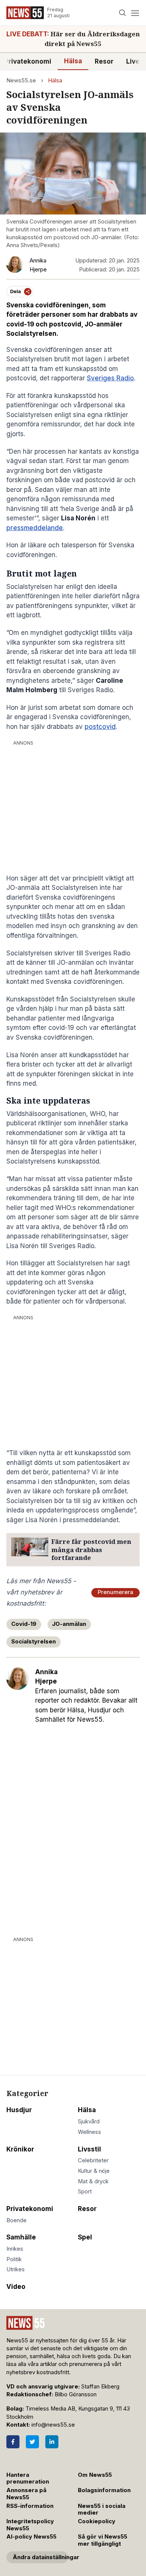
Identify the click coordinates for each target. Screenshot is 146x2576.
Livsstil (89, 2149)
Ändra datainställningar (40, 2557)
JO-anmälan (69, 1624)
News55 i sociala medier (102, 2510)
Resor (104, 61)
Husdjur (19, 2110)
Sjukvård (89, 2122)
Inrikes (15, 2249)
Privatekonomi (30, 2209)
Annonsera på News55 (26, 2494)
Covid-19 (24, 1624)
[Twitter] (32, 2442)
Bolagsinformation (104, 2490)
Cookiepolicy (97, 2521)
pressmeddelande (35, 528)
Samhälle (21, 2237)
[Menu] (135, 13)
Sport (85, 2192)
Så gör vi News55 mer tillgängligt (103, 2540)
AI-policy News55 (31, 2537)
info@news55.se (53, 2425)
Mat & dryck (93, 2181)
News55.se (21, 80)
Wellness (89, 2132)
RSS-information (30, 2506)
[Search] (123, 13)
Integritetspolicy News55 (30, 2525)
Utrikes (16, 2269)
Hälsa (73, 61)
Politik (14, 2259)
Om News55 (95, 2475)
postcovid (100, 727)
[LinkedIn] (52, 2442)
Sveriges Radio (110, 378)
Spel (85, 2237)
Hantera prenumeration (28, 2478)
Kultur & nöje (94, 2171)
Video (16, 2287)
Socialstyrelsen (34, 1642)
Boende (16, 2220)
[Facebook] (13, 2442)
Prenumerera (115, 1592)
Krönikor (20, 2149)
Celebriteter (93, 2160)
